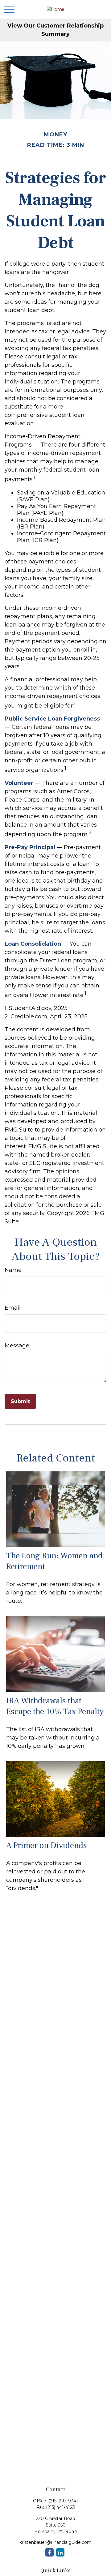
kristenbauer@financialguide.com (55, 2542)
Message (17, 1346)
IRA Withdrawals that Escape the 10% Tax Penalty (55, 1706)
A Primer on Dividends (47, 1845)
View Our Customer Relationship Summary (55, 30)
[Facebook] (49, 2552)
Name (13, 1270)
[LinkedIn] (60, 2552)
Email (13, 1308)
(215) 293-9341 (63, 2501)
